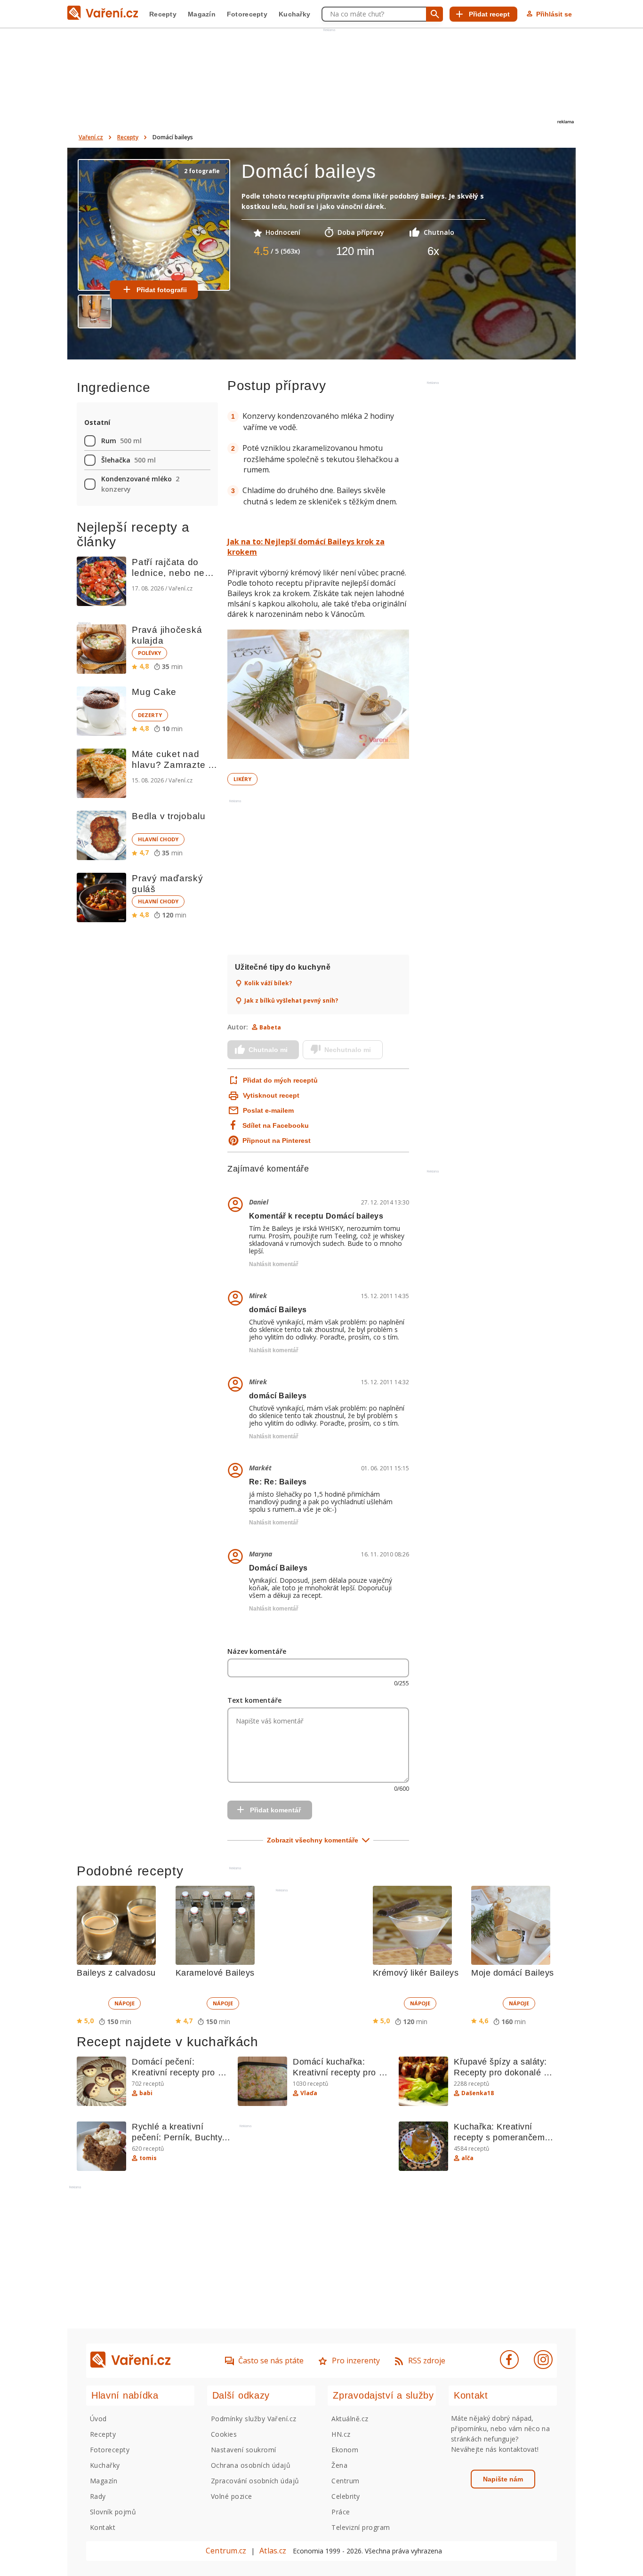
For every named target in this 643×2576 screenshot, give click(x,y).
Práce (341, 2512)
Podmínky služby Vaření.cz (254, 2419)
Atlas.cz (273, 2551)
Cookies (224, 2434)
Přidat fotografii (162, 290)
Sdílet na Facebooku (276, 1125)
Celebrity (346, 2496)
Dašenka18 (478, 2093)
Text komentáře (254, 1700)
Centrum (345, 2481)
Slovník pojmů (113, 2512)
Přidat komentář (275, 1810)
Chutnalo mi (268, 1050)
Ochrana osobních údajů (251, 2465)
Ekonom (345, 2450)
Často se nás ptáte (271, 2361)
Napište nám (503, 2479)
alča (467, 2158)
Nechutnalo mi (348, 1050)
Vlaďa (309, 2093)
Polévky (149, 653)
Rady (98, 2496)
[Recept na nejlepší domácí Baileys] (318, 695)
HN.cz (341, 2434)
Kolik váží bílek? (268, 983)
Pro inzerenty (356, 2361)
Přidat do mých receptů (279, 1080)
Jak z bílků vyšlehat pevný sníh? (291, 1001)
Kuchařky (294, 14)
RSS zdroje (427, 2361)
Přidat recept (489, 14)
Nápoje (125, 2003)
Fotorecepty (247, 14)
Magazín (202, 14)
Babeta (270, 1027)
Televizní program (361, 2527)
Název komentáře (257, 1651)
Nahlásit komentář (274, 1264)
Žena (339, 2465)
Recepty (163, 14)
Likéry (242, 779)
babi (146, 2093)
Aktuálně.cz (350, 2419)
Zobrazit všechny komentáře (313, 1840)
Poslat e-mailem (268, 1110)
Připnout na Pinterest (277, 1140)
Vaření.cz (91, 137)
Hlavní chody (158, 839)
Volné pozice (232, 2496)
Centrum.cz (226, 2551)
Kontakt (103, 2527)
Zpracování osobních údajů (255, 2481)
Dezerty (150, 715)
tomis (148, 2158)
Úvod (98, 2419)
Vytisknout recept (271, 1095)
